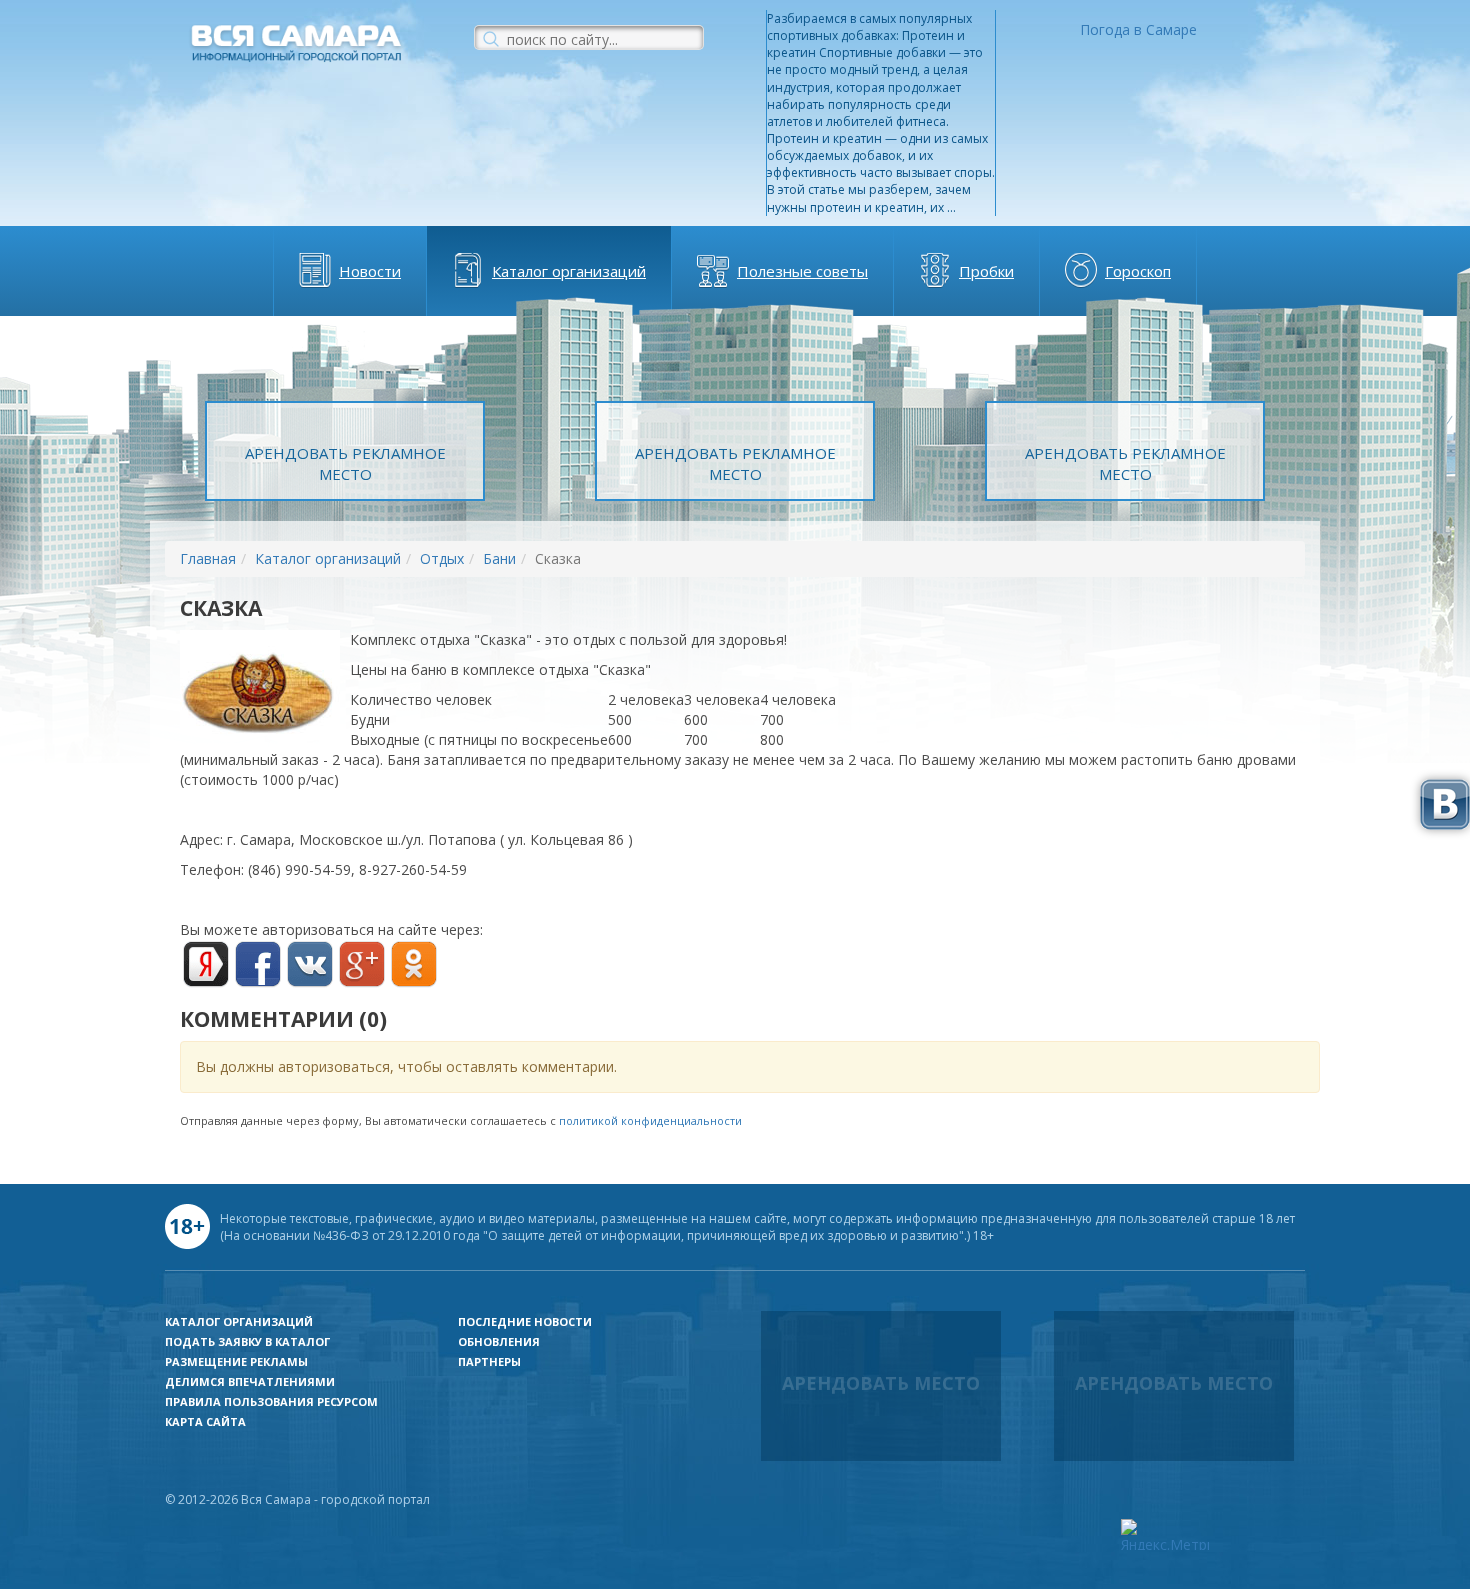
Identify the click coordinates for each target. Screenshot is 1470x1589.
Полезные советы (802, 271)
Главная (208, 558)
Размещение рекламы (236, 1361)
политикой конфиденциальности (650, 1120)
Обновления (499, 1341)
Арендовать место (881, 1383)
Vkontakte (310, 964)
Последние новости (525, 1321)
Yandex (206, 964)
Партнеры (489, 1361)
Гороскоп (1138, 271)
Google (362, 964)
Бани (499, 558)
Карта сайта (205, 1421)
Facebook (258, 964)
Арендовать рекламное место (345, 463)
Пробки (986, 271)
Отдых (442, 558)
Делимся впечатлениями (250, 1381)
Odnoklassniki (414, 964)
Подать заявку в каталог (247, 1341)
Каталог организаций (569, 271)
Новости (370, 271)
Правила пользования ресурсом (271, 1401)
